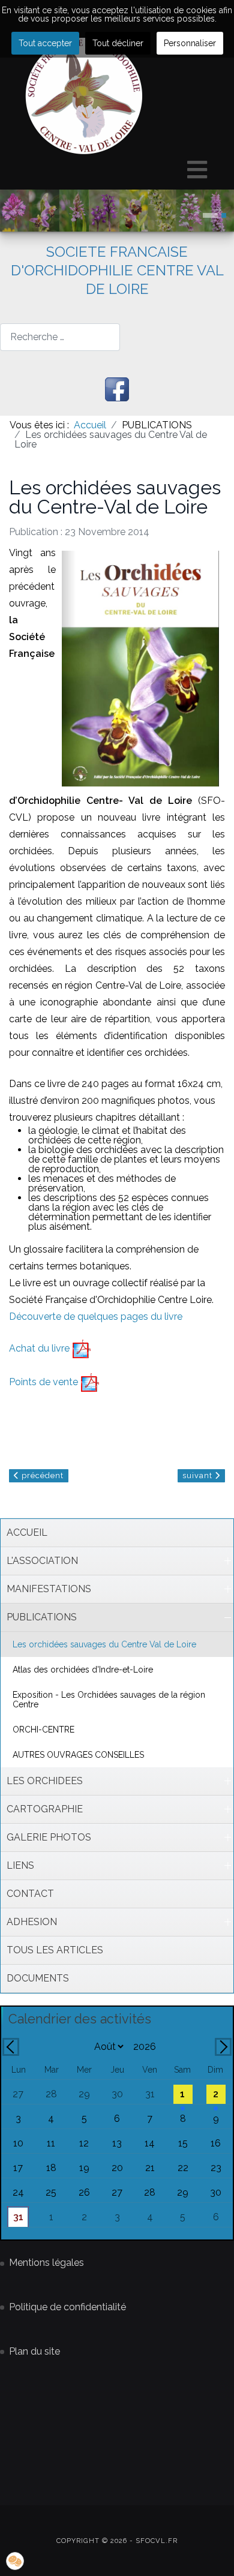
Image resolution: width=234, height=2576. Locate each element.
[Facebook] (117, 389)
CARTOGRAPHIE (45, 1809)
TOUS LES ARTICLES (55, 1950)
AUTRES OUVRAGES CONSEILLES (78, 1755)
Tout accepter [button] (45, 43)
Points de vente (45, 1382)
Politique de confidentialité (67, 2307)
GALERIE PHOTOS (49, 1837)
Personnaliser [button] (190, 43)
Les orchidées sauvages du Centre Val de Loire (104, 1644)
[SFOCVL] (84, 96)
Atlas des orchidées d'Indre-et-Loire (83, 1670)
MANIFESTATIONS (49, 1589)
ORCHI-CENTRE (43, 1730)
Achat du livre (40, 1348)
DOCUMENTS (38, 1978)
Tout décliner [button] (118, 43)
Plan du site (34, 2351)
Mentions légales (46, 2263)
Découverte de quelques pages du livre (96, 1316)
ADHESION (32, 1922)
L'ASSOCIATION (42, 1561)
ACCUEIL (27, 1532)
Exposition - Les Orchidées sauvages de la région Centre (109, 1700)
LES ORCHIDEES (45, 1781)
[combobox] (60, 337)
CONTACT (30, 1894)
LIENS (20, 1865)
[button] (227, 1561)
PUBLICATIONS (42, 1617)
